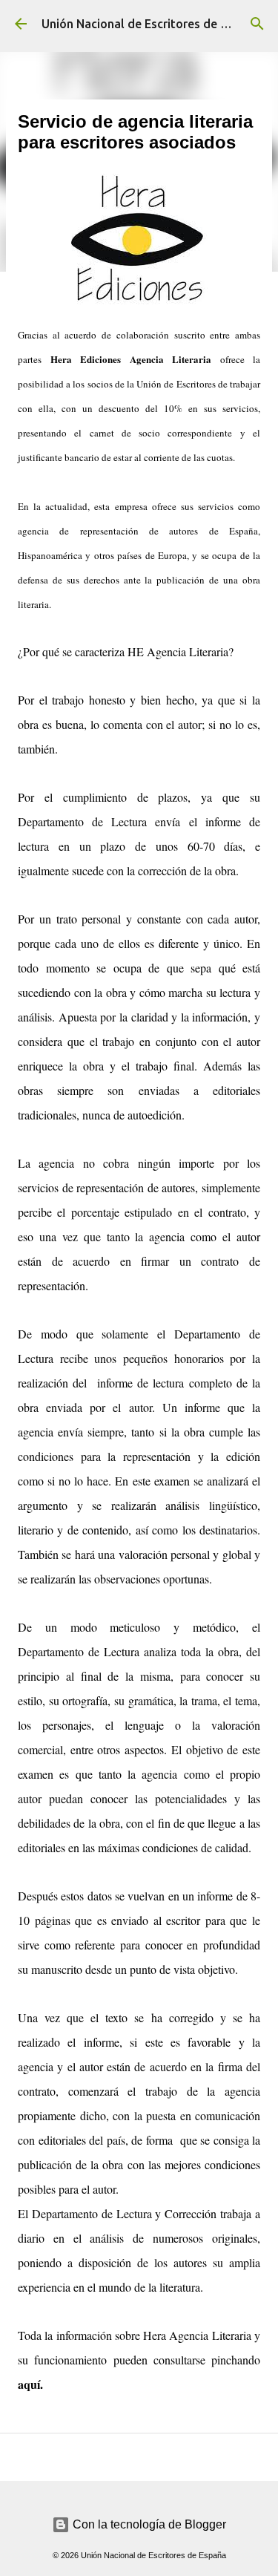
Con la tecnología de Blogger (148, 2524)
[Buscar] (257, 24)
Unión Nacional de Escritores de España (151, 24)
